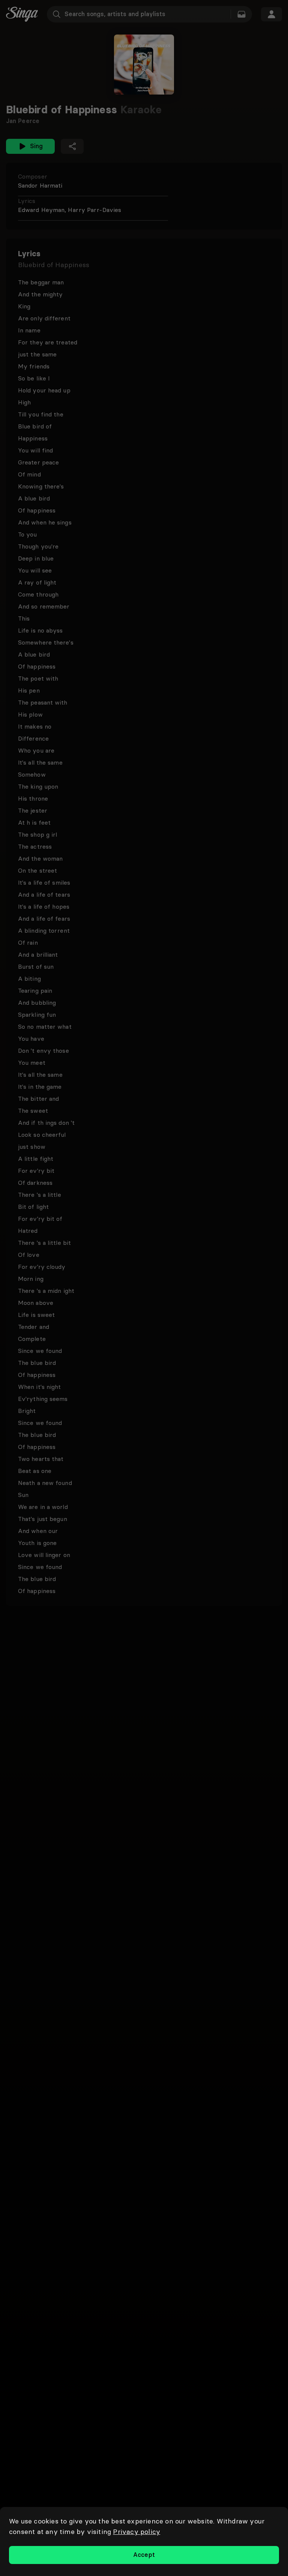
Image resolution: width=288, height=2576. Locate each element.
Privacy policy (136, 2532)
